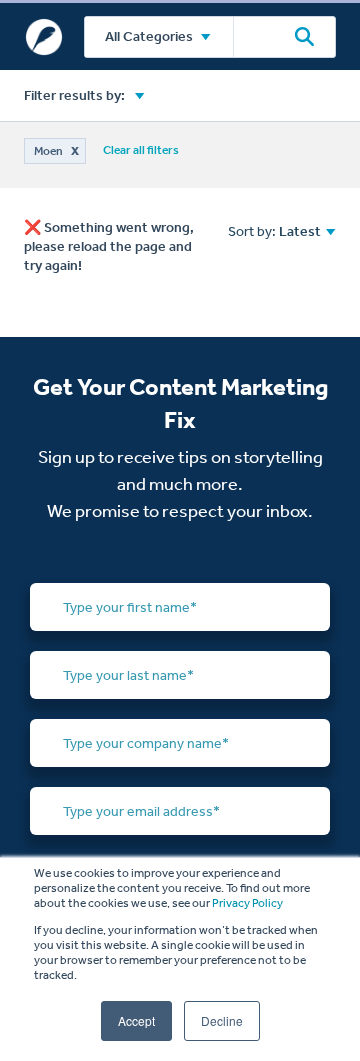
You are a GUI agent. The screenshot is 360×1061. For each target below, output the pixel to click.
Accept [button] (136, 1020)
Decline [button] (222, 1020)
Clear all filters (141, 150)
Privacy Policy (247, 903)
